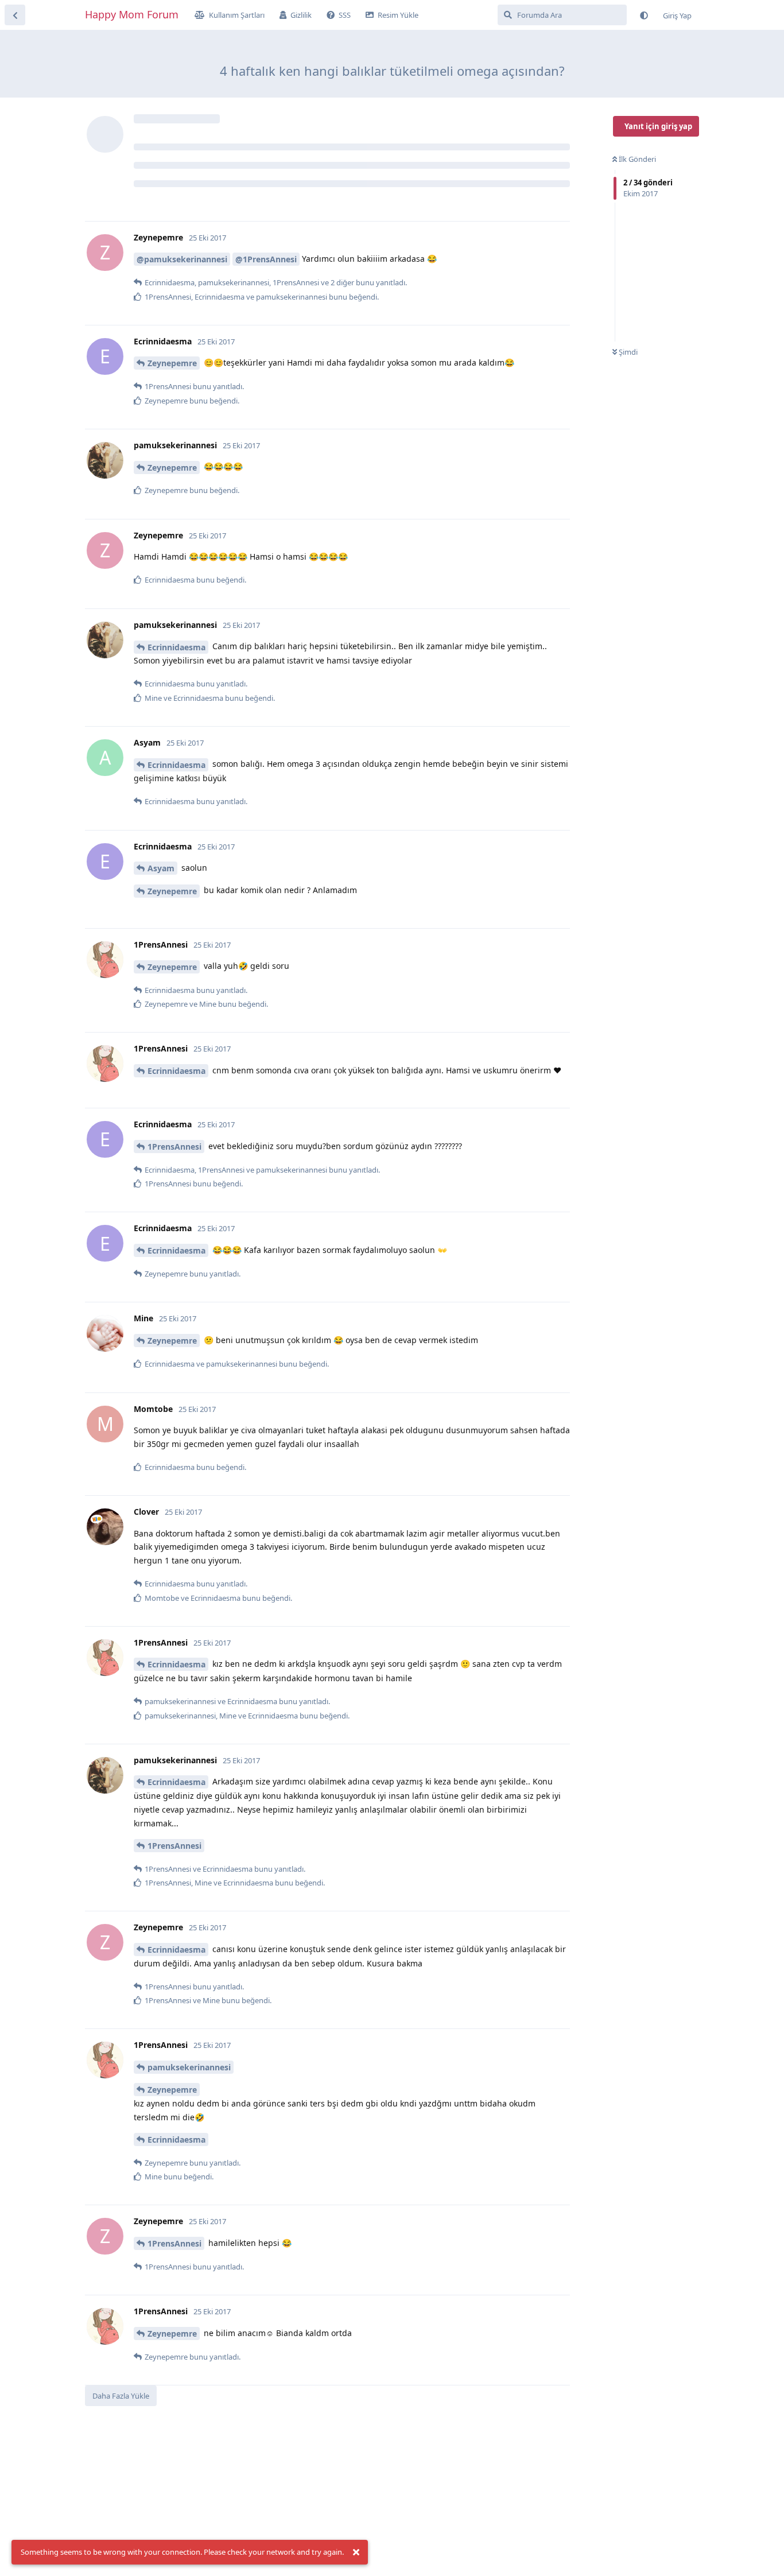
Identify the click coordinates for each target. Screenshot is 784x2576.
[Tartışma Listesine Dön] (15, 15)
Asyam (161, 868)
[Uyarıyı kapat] (356, 2552)
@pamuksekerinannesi (182, 259)
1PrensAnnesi (174, 1147)
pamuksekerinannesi (189, 2067)
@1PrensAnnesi (266, 259)
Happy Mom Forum (132, 14)
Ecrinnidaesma (176, 647)
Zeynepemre (172, 363)
